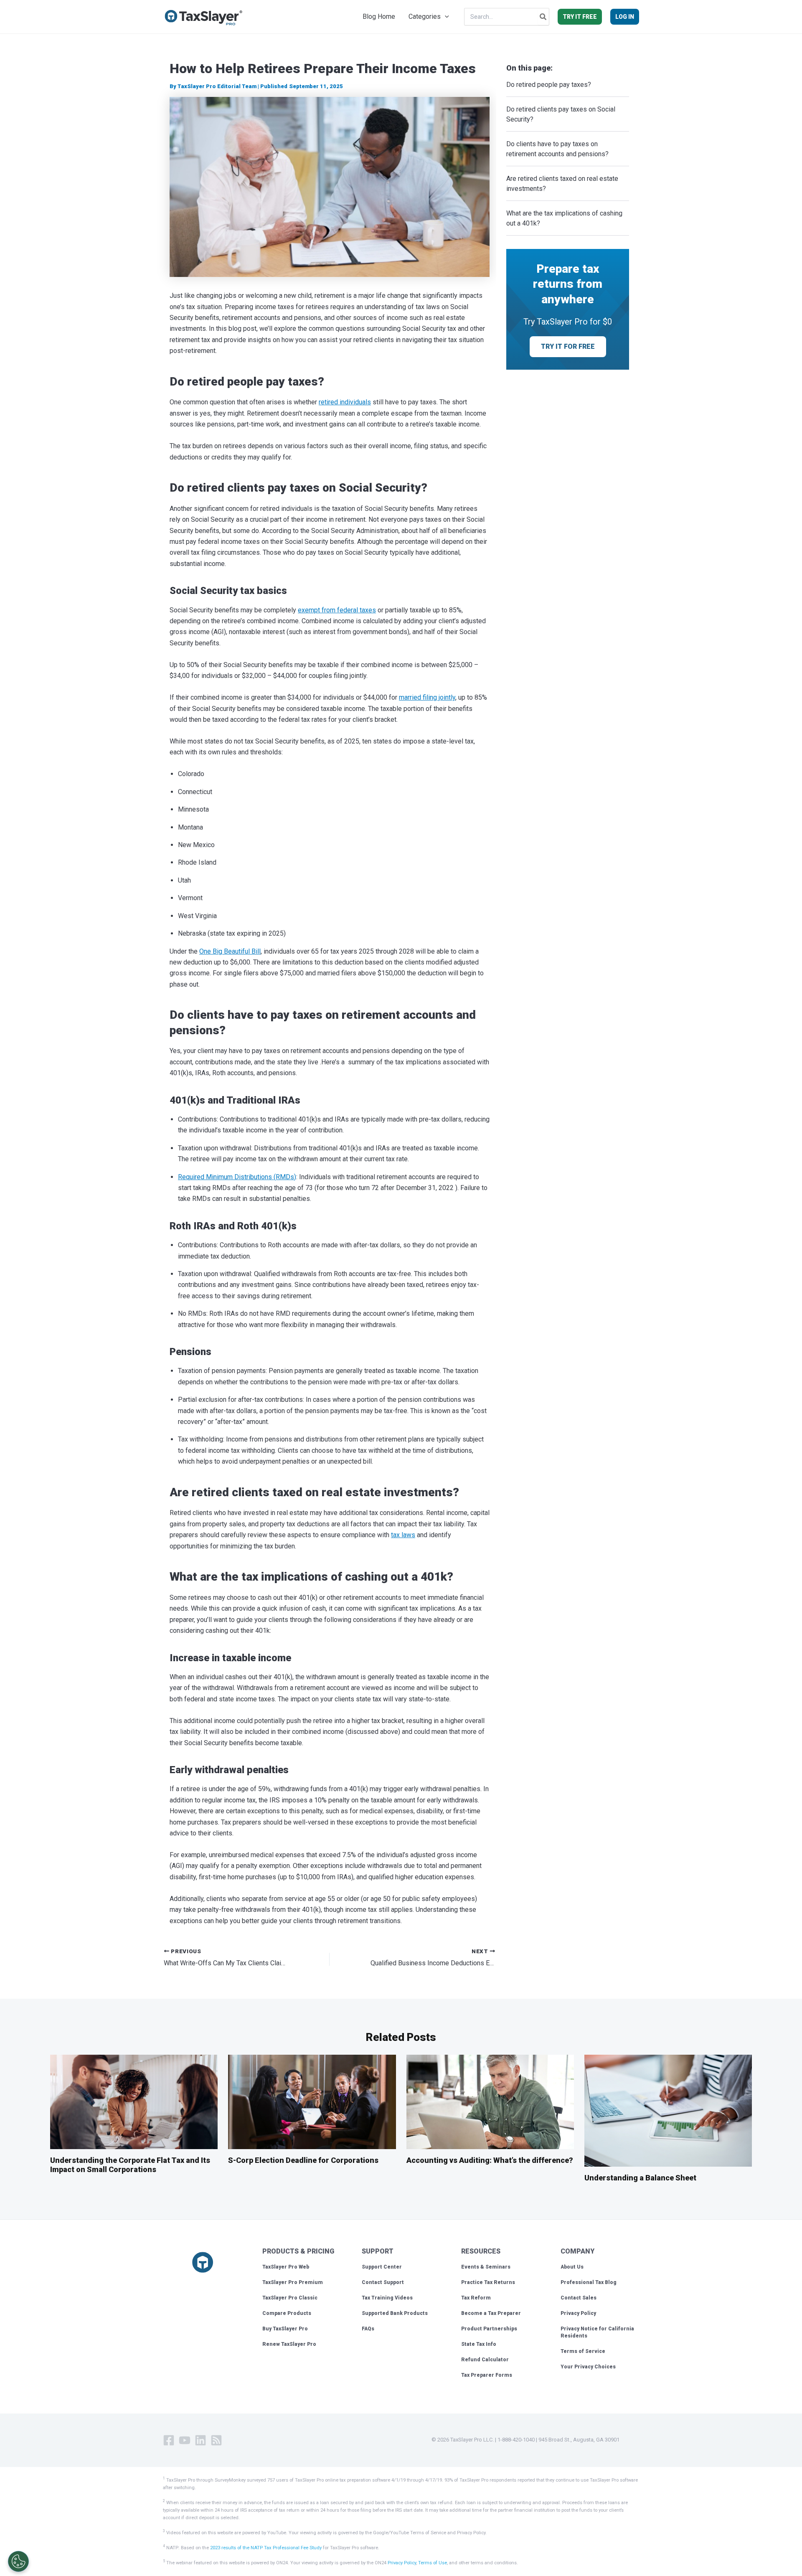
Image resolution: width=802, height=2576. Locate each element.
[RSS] (216, 2440)
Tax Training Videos (387, 2298)
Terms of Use (433, 2563)
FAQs (368, 2329)
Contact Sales (579, 2298)
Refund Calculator (485, 2360)
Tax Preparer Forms (487, 2375)
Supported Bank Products (395, 2313)
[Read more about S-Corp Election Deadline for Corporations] (312, 2101)
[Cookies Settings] (18, 2561)
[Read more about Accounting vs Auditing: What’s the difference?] (490, 2101)
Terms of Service (583, 2351)
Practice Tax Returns (488, 2282)
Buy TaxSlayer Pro (285, 2329)
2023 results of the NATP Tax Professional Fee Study (266, 2548)
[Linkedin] (200, 2440)
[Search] (543, 17)
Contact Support (383, 2282)
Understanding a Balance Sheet (640, 2178)
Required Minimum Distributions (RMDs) (237, 1177)
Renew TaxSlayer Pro (289, 2344)
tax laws (403, 1535)
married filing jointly (427, 697)
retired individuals (345, 402)
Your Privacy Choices (588, 2367)
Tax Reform (476, 2298)
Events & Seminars (486, 2267)
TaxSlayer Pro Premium (293, 2282)
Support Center (382, 2267)
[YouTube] (185, 2440)
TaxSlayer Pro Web (286, 2267)
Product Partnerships (489, 2329)
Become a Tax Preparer (491, 2313)
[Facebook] (169, 2440)
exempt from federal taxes (337, 610)
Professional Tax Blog (589, 2282)
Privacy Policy (578, 2313)
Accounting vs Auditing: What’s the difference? (490, 2160)
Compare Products (287, 2313)
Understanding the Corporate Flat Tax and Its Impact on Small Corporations (130, 2165)
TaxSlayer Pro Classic (290, 2298)
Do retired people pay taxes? (549, 85)
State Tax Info (479, 2344)
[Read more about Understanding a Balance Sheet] (668, 2110)
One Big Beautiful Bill (230, 951)
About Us (572, 2267)
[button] (445, 17)
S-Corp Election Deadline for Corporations (303, 2160)
